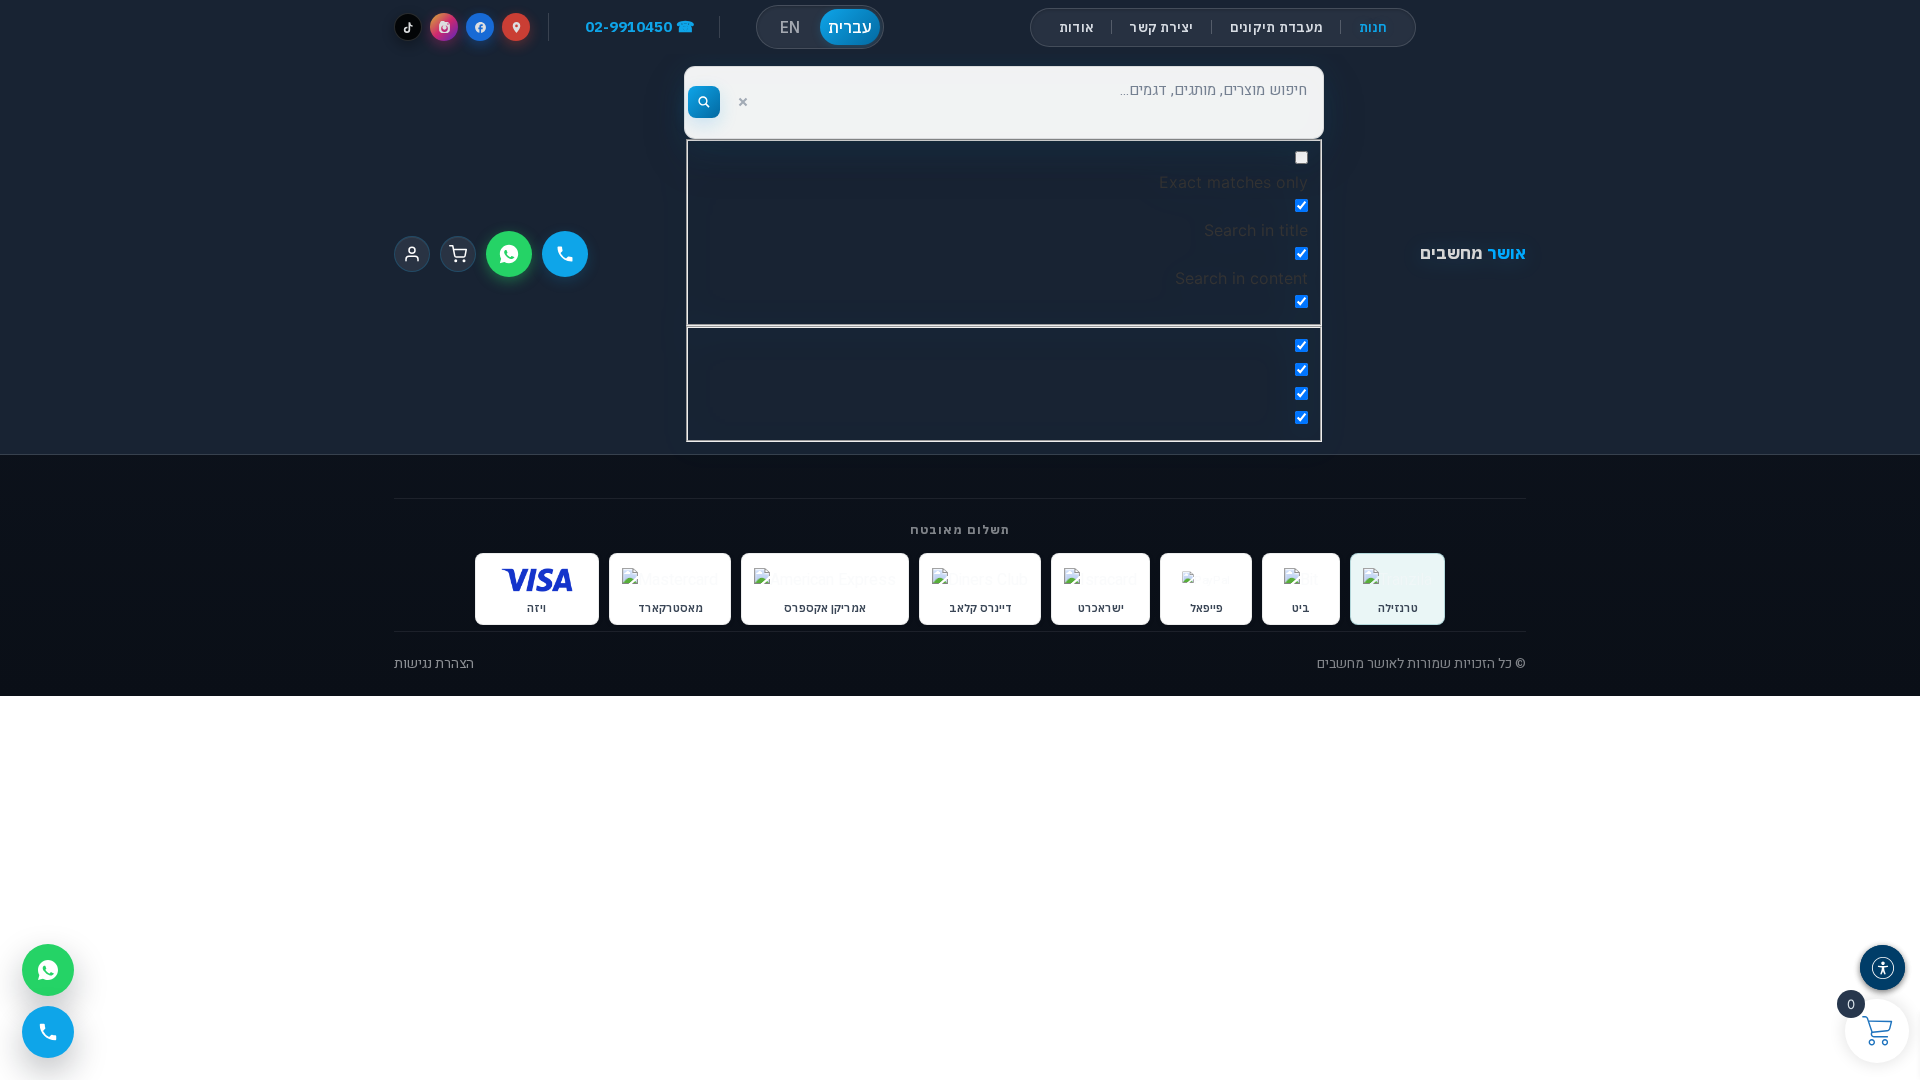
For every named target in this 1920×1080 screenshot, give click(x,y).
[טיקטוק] (408, 27)
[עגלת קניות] (458, 254)
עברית (850, 27)
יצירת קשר (1161, 27)
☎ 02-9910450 (640, 26)
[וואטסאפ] (509, 254)
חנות (1373, 27)
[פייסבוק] (480, 27)
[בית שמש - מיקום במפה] (516, 27)
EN (790, 27)
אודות (1076, 27)
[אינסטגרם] (444, 27)
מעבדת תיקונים (1276, 27)
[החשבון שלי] (412, 254)
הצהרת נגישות (434, 664)
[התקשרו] (565, 254)
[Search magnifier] (704, 102)
